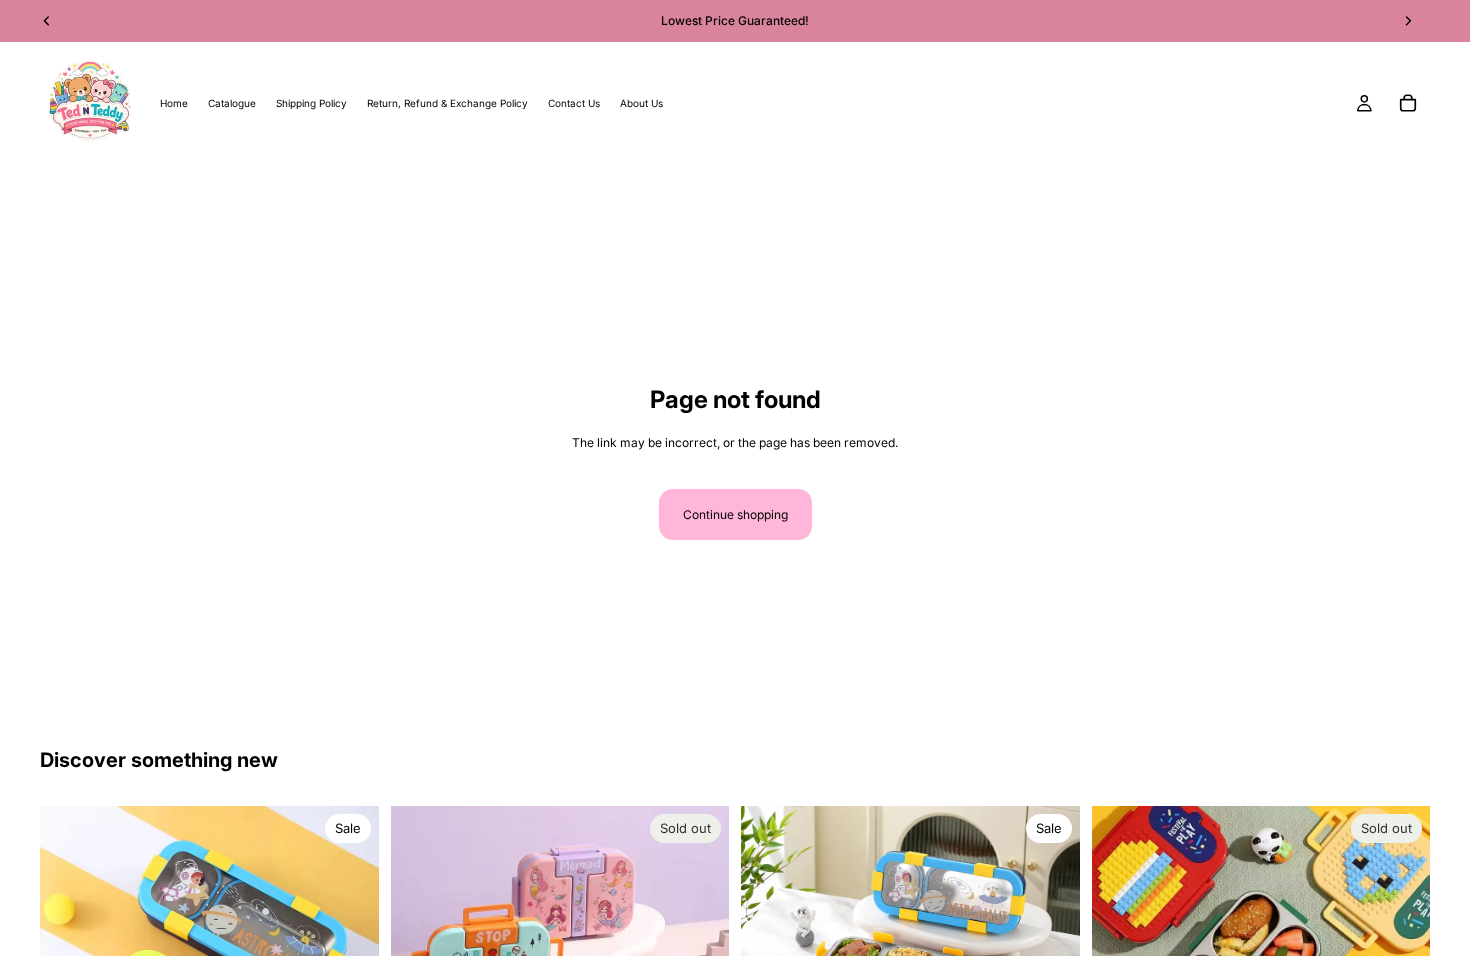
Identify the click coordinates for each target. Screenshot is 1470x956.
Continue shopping (735, 514)
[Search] (46, 194)
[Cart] (1408, 103)
